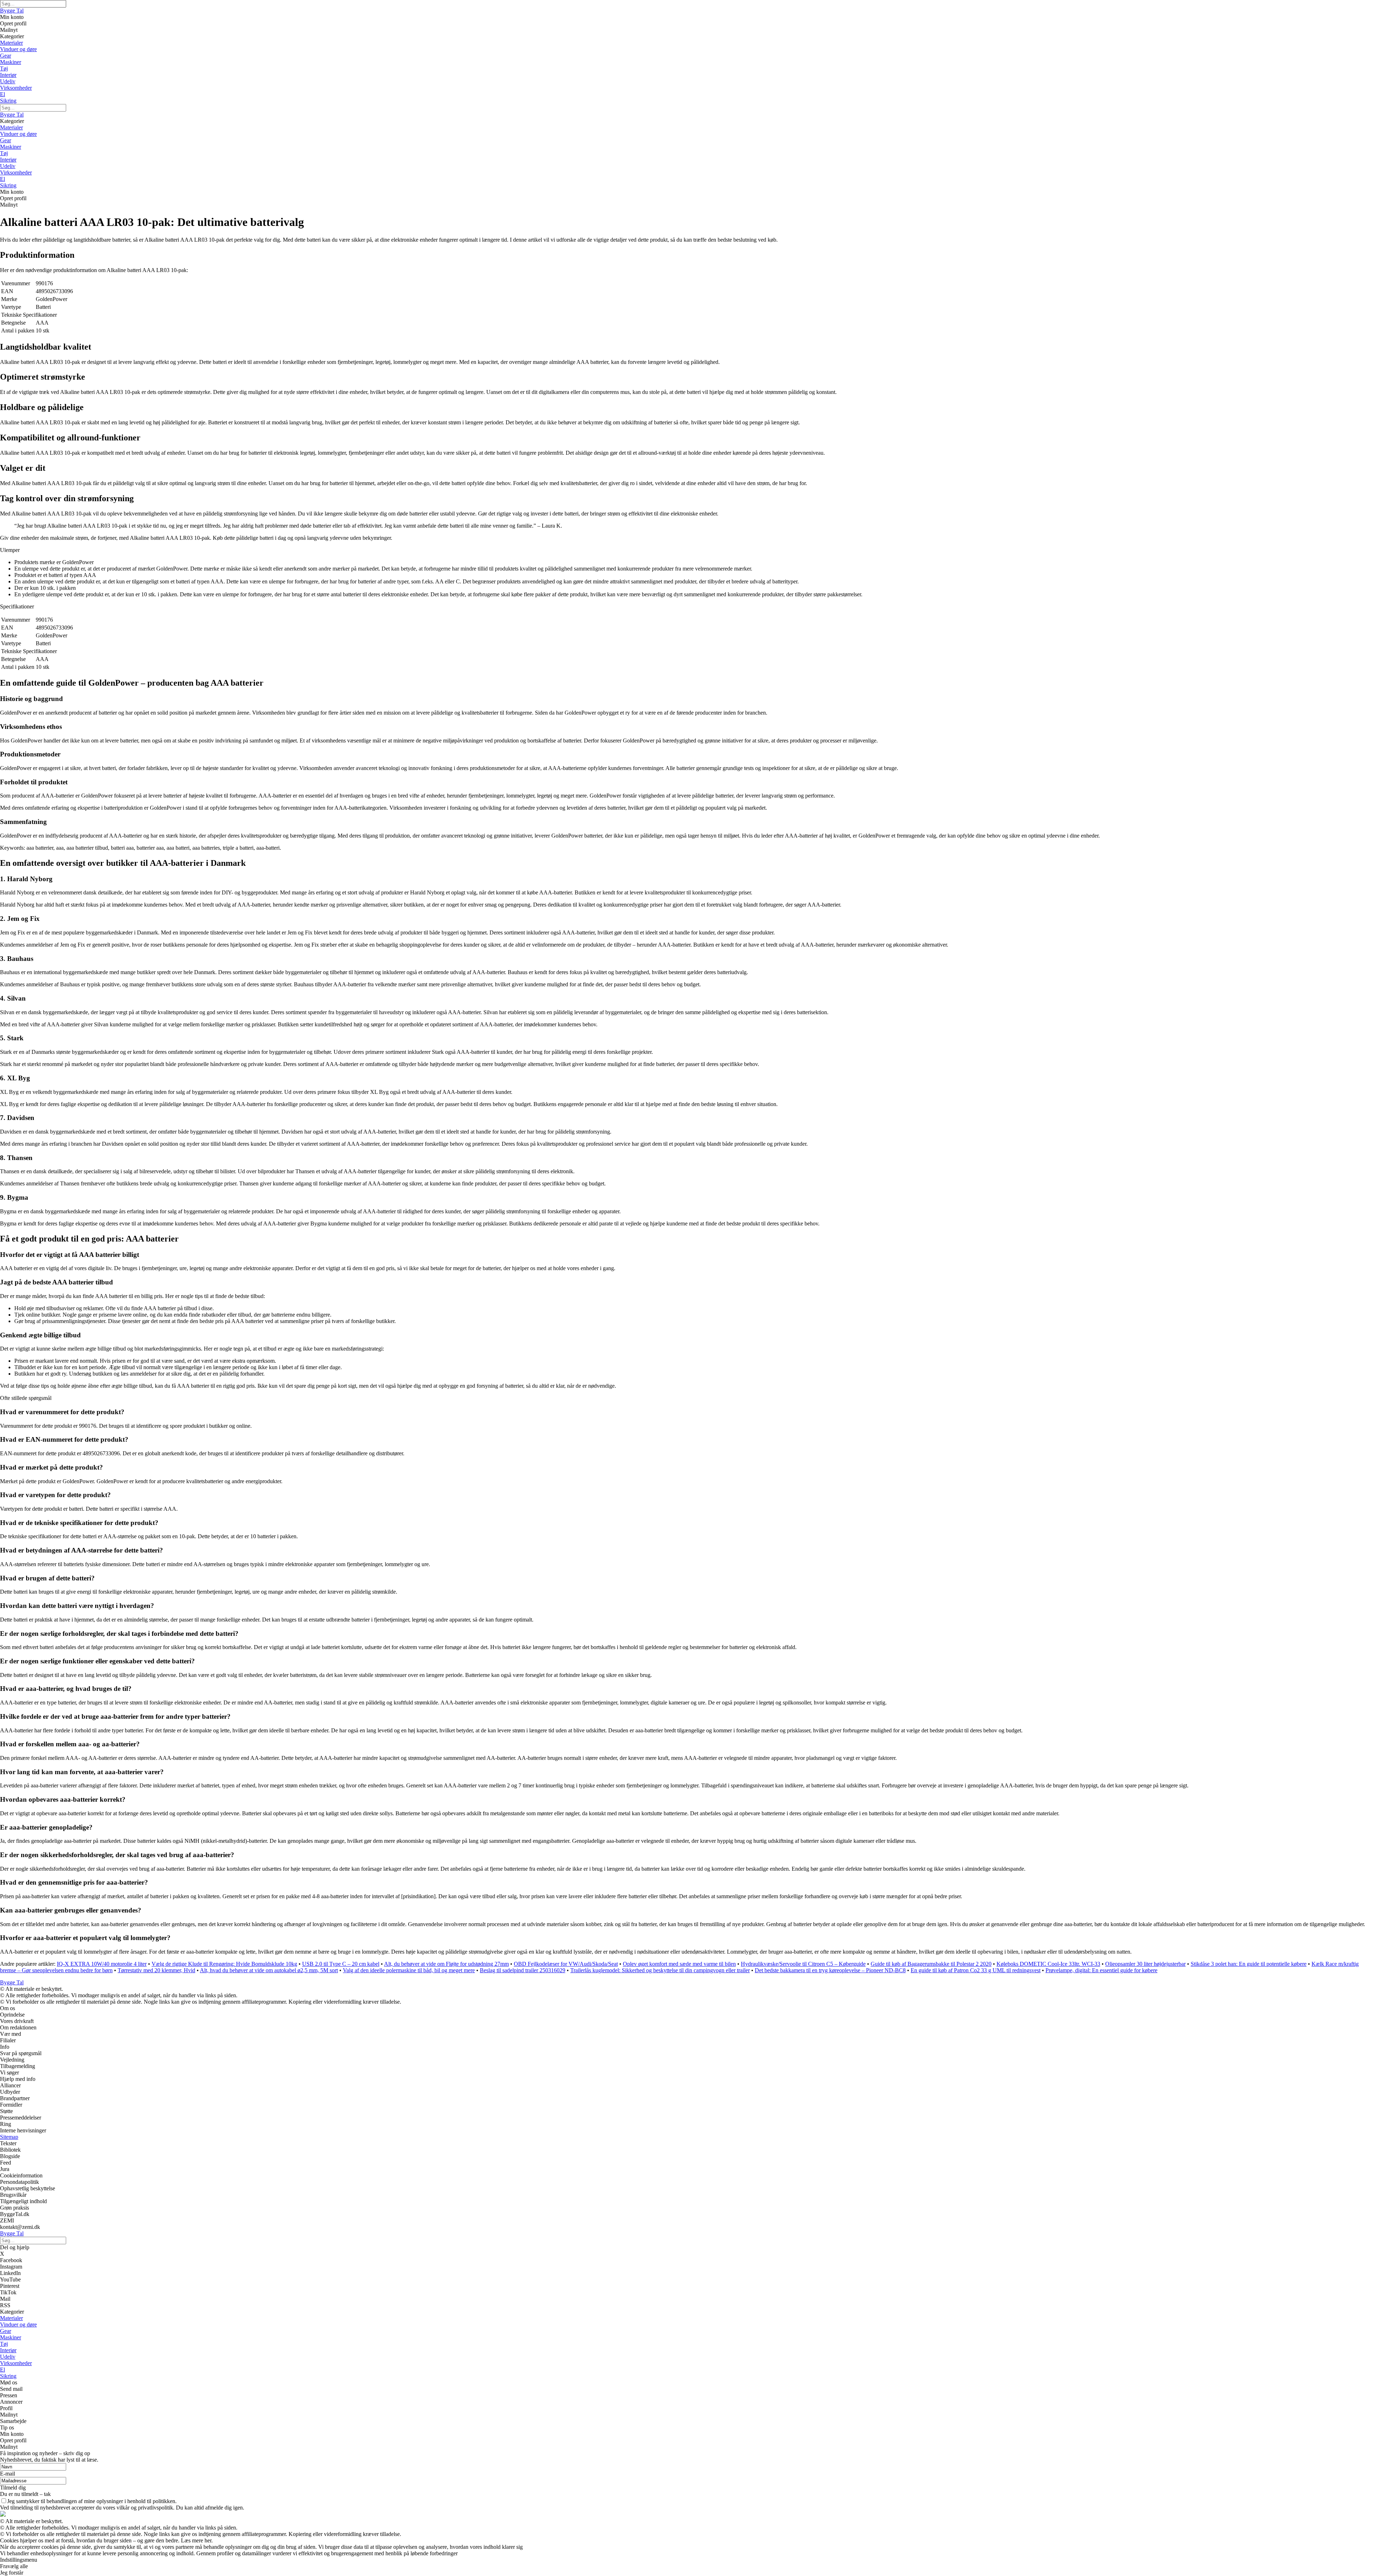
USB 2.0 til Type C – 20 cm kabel (341, 1964)
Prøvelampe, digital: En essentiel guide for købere (1101, 1970)
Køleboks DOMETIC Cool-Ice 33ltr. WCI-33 (1048, 1964)
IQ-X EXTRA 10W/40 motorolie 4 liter (102, 1964)
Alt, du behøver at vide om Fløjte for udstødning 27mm (446, 1964)
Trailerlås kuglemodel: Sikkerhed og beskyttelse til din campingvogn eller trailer (660, 1970)
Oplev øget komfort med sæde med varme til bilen (679, 1964)
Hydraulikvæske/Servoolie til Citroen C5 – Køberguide (803, 1964)
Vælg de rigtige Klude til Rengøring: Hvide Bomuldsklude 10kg (224, 1964)
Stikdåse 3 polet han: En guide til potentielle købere (1249, 1964)
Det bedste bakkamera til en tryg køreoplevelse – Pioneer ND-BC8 (830, 1970)
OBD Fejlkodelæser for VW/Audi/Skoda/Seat (566, 1964)
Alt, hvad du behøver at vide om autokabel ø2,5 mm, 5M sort (269, 1970)
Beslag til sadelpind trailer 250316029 (523, 1970)
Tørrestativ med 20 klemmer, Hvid (156, 1970)
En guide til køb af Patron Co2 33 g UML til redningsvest (976, 1970)
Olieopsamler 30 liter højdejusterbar (1145, 1964)
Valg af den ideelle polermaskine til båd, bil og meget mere (409, 1970)
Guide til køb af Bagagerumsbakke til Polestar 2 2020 (931, 1964)
